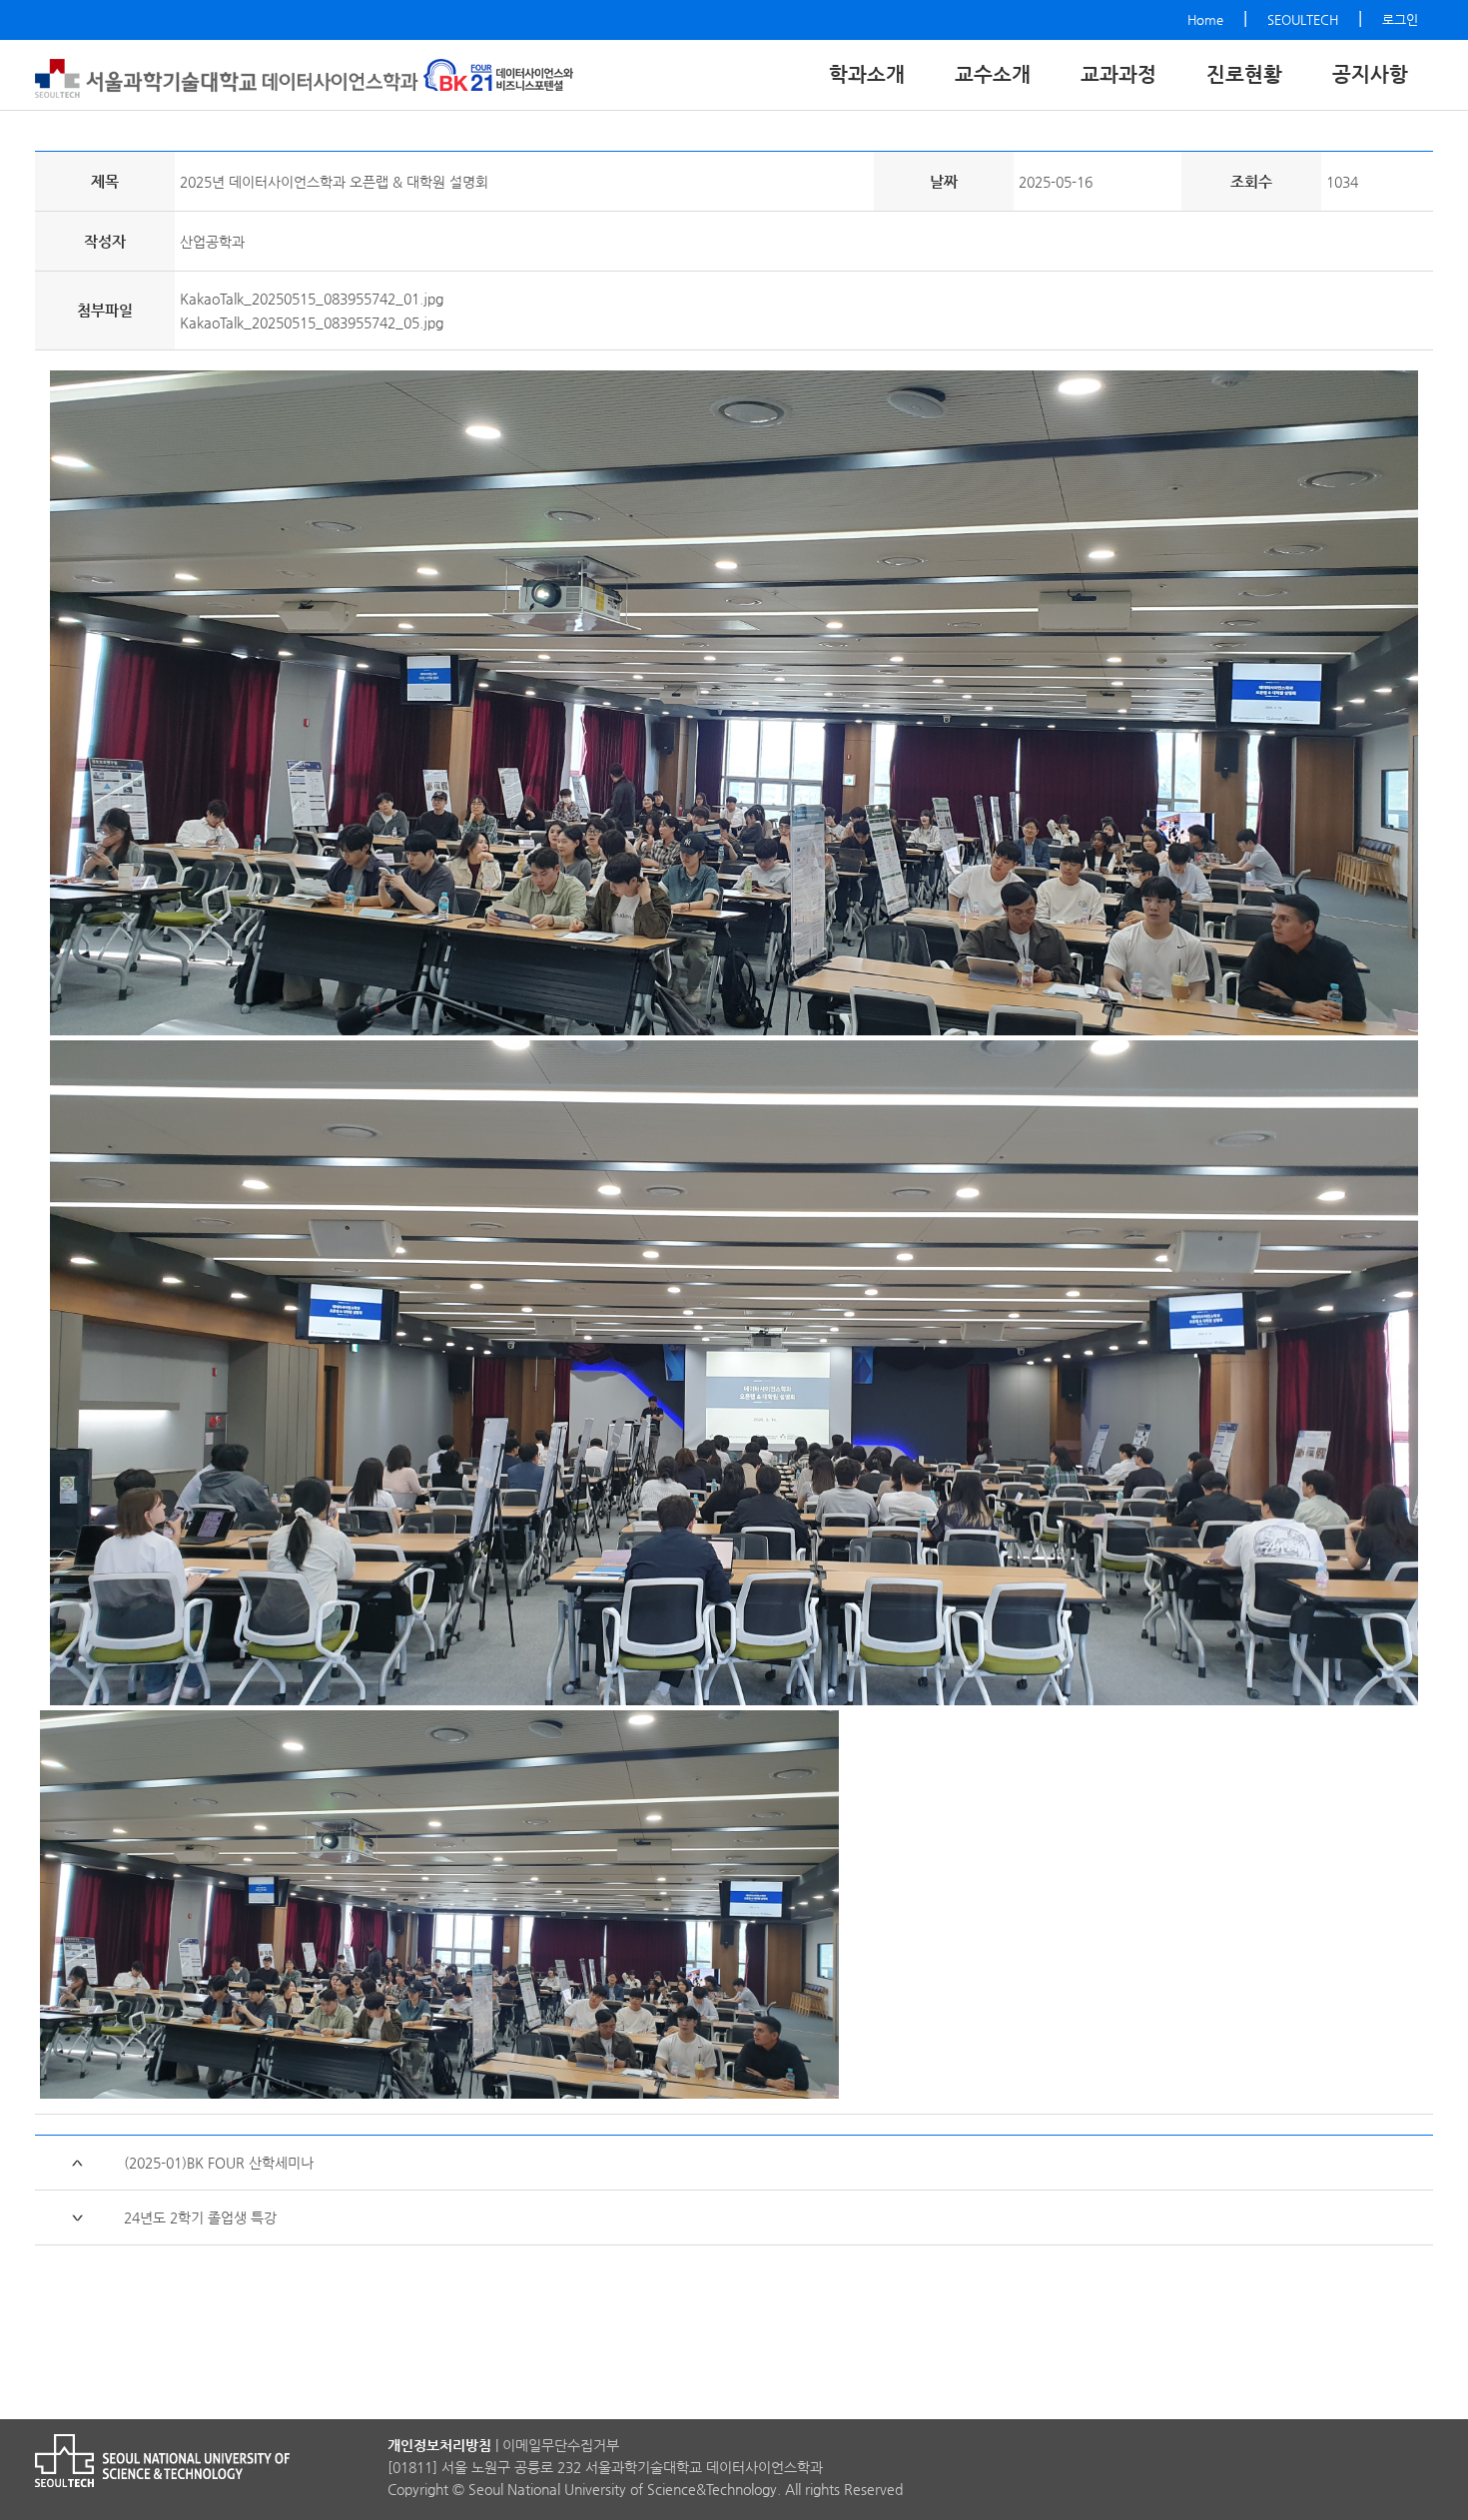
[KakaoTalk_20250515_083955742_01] (734, 699)
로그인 (1400, 19)
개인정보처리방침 (439, 2445)
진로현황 (1244, 74)
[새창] (498, 76)
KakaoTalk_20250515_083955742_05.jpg (312, 322)
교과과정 (1118, 74)
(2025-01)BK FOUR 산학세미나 (219, 2163)
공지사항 (1370, 74)
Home (1205, 19)
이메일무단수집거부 (561, 2445)
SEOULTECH (1303, 19)
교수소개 (993, 74)
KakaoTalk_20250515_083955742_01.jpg (312, 299)
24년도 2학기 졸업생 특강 (200, 2217)
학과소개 (867, 74)
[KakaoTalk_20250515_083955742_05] (734, 1369)
